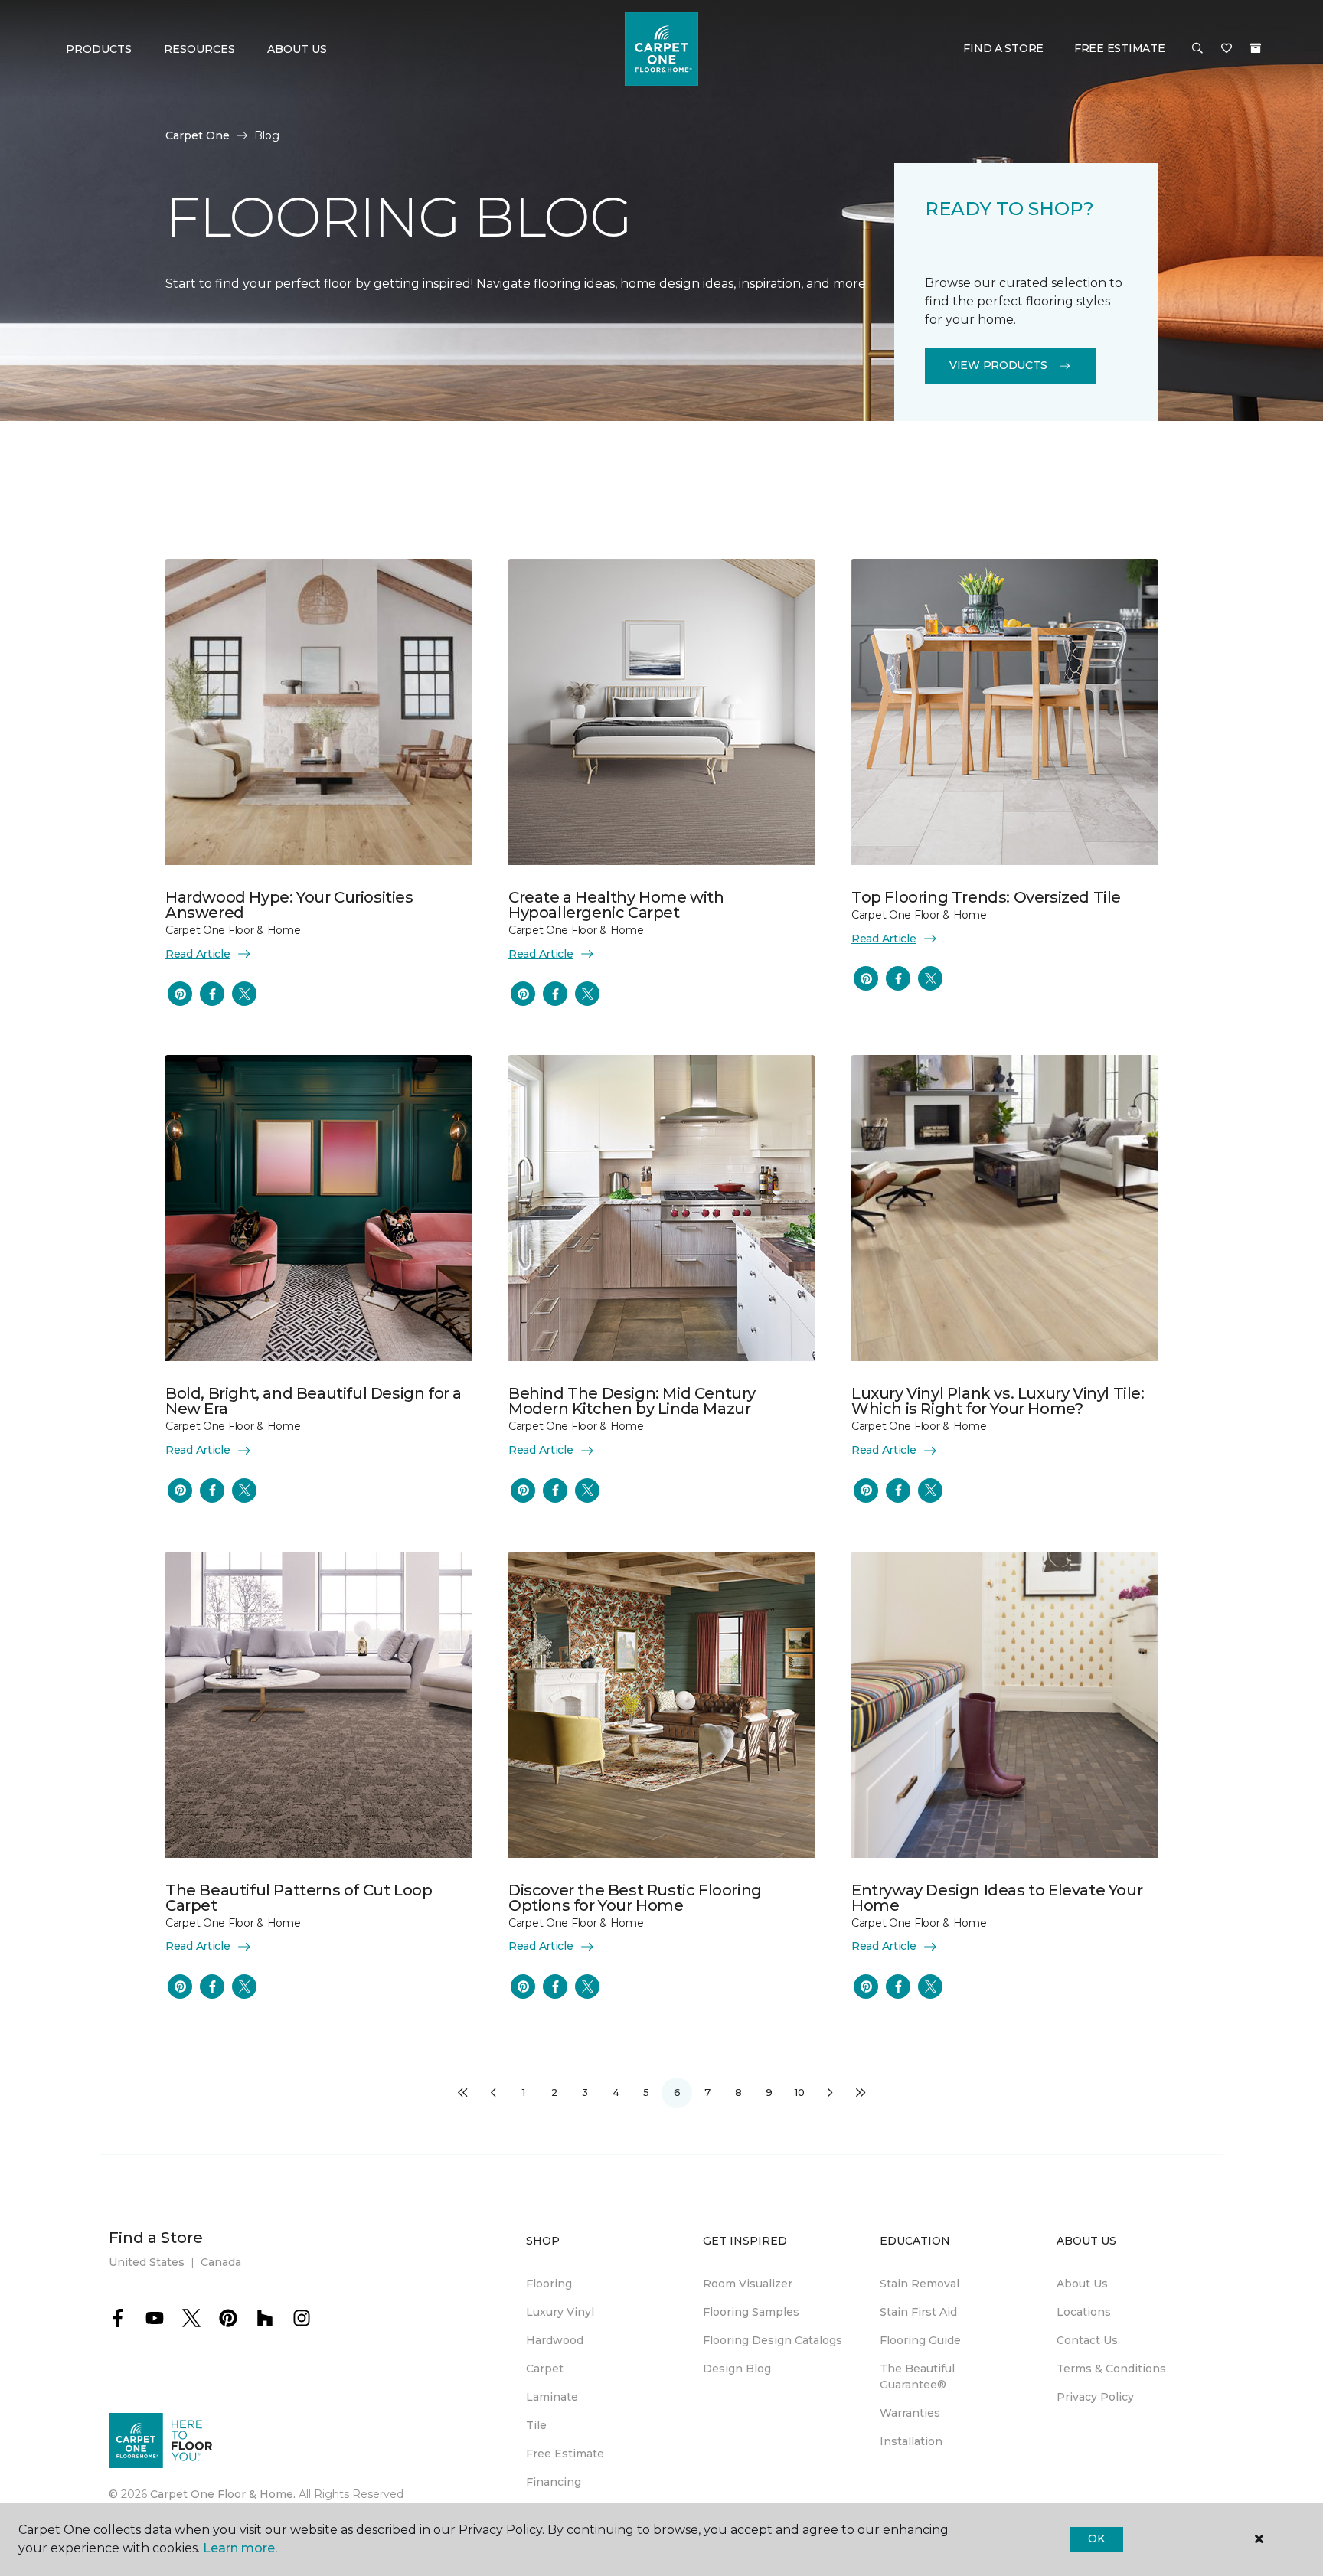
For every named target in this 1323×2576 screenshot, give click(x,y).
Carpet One (198, 135)
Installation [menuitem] (911, 2441)
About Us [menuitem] (1082, 2284)
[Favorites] (1227, 49)
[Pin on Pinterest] (180, 994)
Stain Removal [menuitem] (920, 2284)
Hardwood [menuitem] (555, 2340)
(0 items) (1256, 48)
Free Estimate (1119, 48)
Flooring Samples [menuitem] (751, 2312)
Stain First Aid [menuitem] (918, 2312)
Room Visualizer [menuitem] (748, 2284)
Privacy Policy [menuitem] (1095, 2397)
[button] (1197, 49)
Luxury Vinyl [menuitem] (560, 2312)
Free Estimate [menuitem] (565, 2454)
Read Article (198, 954)
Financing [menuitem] (554, 2482)
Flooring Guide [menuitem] (920, 2340)
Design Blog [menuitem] (737, 2369)
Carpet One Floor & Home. (223, 2494)
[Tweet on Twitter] (244, 994)
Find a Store (1003, 48)
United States (147, 2262)
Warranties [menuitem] (910, 2413)
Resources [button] (199, 49)
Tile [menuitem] (536, 2425)
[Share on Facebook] (212, 994)
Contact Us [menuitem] (1087, 2340)
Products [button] (99, 49)
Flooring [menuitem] (549, 2284)
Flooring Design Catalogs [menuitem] (773, 2340)
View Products (998, 365)
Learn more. (240, 2548)
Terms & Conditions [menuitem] (1111, 2369)
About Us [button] (297, 49)
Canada (221, 2262)
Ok (1096, 2538)
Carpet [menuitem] (545, 2369)
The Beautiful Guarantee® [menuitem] (917, 2377)
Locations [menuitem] (1084, 2312)
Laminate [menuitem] (552, 2397)
